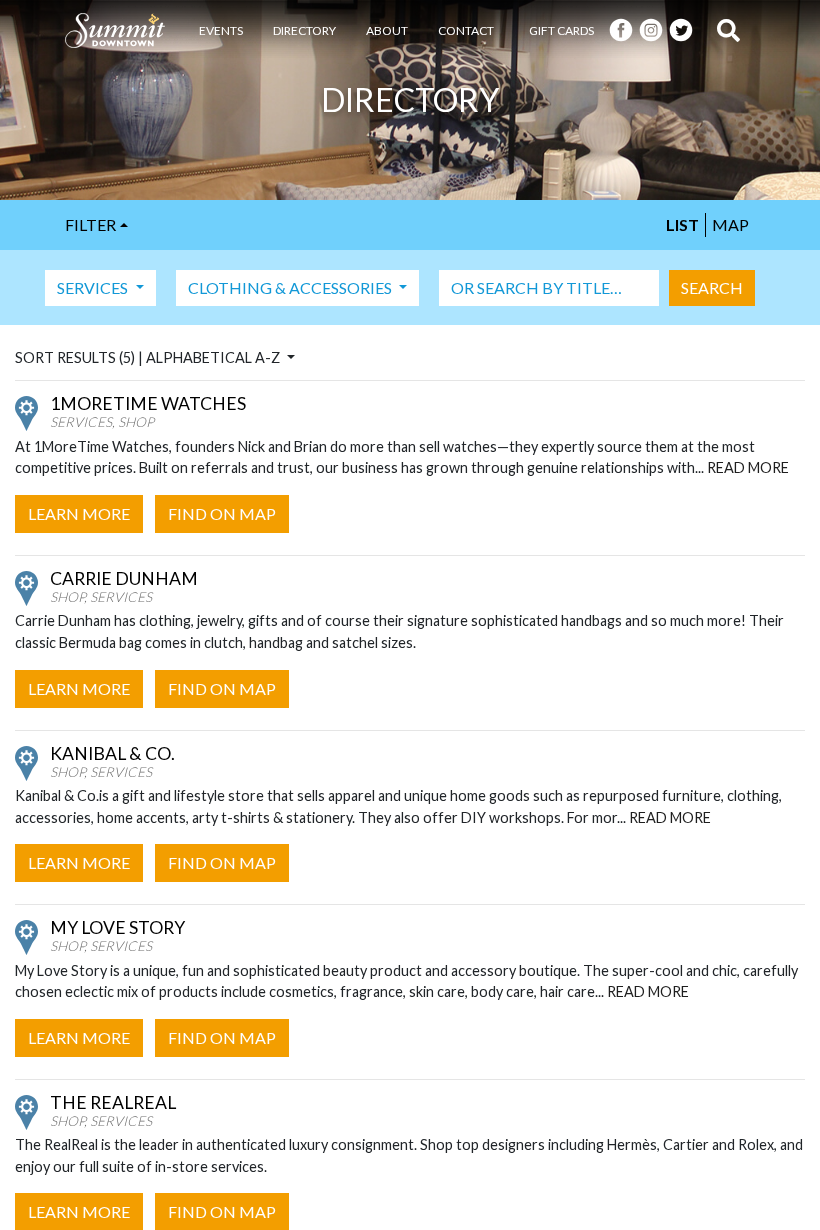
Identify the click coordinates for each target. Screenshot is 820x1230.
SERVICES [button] (94, 287)
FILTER (90, 224)
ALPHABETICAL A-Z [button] (214, 357)
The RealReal (113, 1102)
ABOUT (387, 30)
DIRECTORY (304, 30)
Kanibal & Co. (112, 753)
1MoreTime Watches (148, 403)
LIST (682, 224)
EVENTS (221, 30)
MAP (730, 224)
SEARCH (712, 287)
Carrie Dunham (124, 578)
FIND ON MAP (222, 513)
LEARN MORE (79, 513)
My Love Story (117, 927)
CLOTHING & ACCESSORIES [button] (291, 287)
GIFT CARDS (561, 30)
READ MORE (748, 467)
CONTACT (466, 30)
